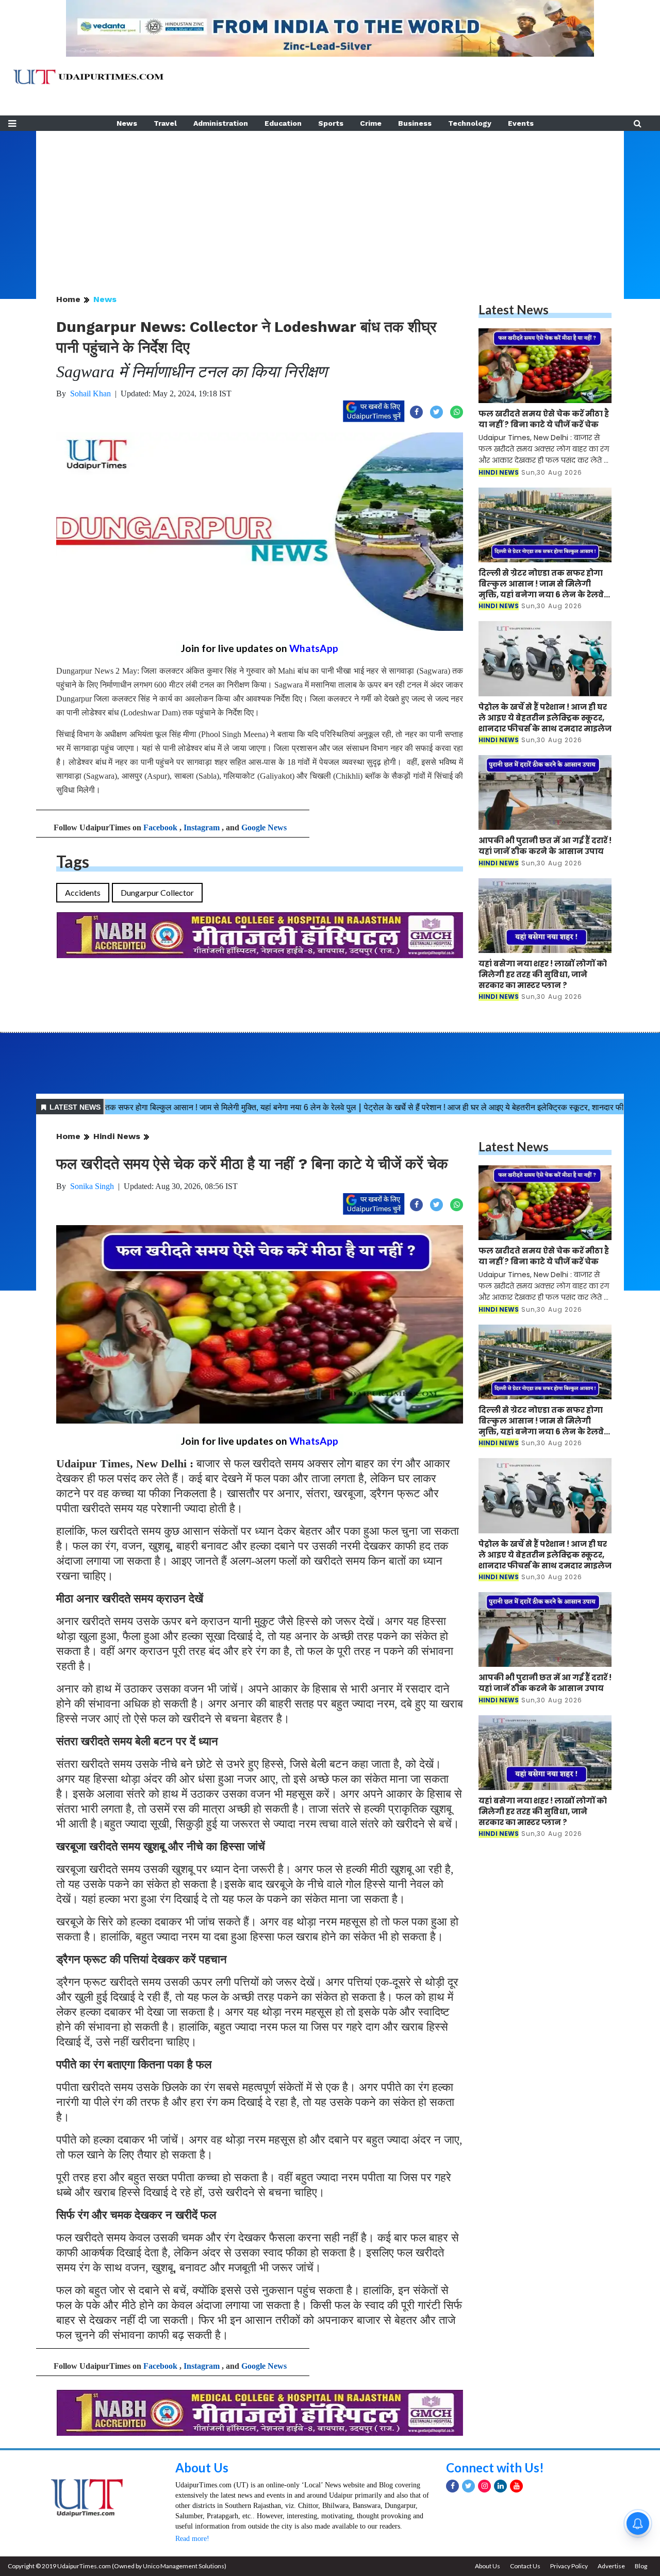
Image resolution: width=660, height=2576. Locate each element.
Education (283, 123)
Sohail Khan (90, 394)
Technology (470, 123)
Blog (641, 2566)
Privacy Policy (569, 2566)
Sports (331, 123)
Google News (264, 827)
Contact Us (525, 2566)
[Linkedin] (500, 2486)
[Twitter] (468, 2486)
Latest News (514, 310)
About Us (202, 2468)
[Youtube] (516, 2486)
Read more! (192, 2539)
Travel (165, 123)
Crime (371, 123)
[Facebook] (452, 2486)
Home (68, 299)
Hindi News (117, 1136)
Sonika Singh (92, 1186)
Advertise (611, 2566)
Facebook (160, 827)
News (127, 123)
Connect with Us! (495, 2468)
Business (415, 123)
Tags (73, 862)
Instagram (202, 827)
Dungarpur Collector (157, 892)
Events (521, 123)
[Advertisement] (330, 203)
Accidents (83, 892)
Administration (221, 123)
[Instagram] (484, 2486)
